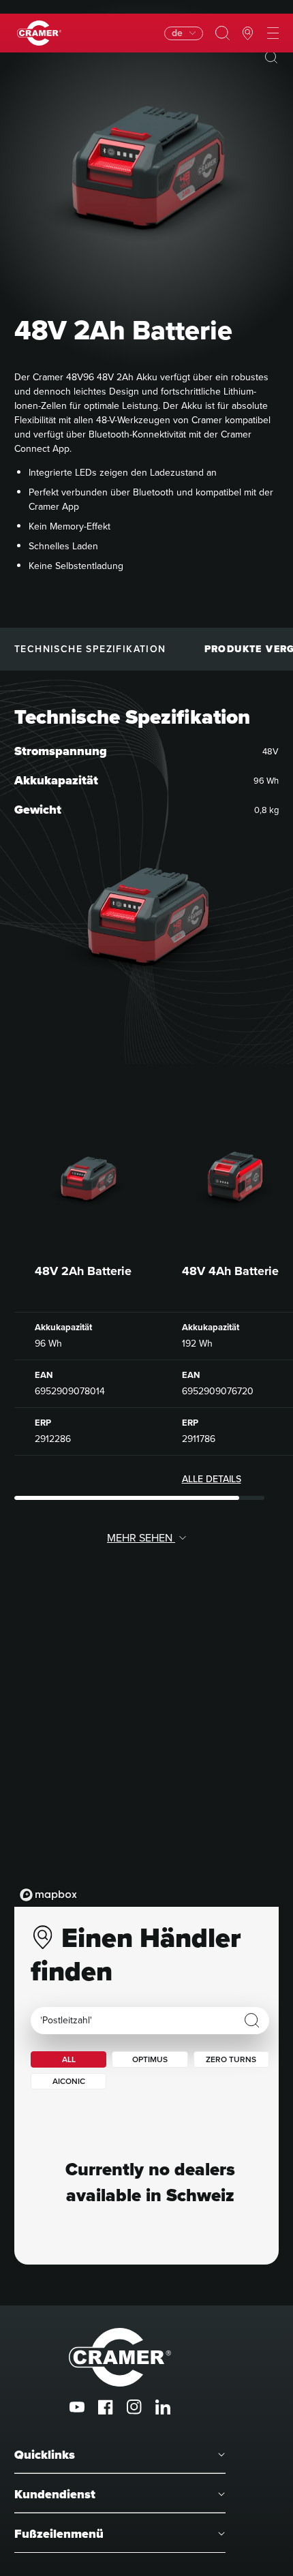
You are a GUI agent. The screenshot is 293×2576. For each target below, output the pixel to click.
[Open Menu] (273, 33)
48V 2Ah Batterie (83, 1271)
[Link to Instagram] (134, 2407)
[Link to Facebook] (106, 2407)
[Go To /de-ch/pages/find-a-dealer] (248, 33)
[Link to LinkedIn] (163, 2407)
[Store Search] (252, 2021)
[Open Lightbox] (271, 57)
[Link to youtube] (77, 2407)
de (177, 33)
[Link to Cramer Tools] (39, 33)
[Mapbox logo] (48, 1895)
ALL (69, 2059)
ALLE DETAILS (212, 1479)
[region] (146, 1770)
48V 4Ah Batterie (230, 1271)
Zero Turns (231, 2059)
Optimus (150, 2059)
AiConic (69, 2081)
